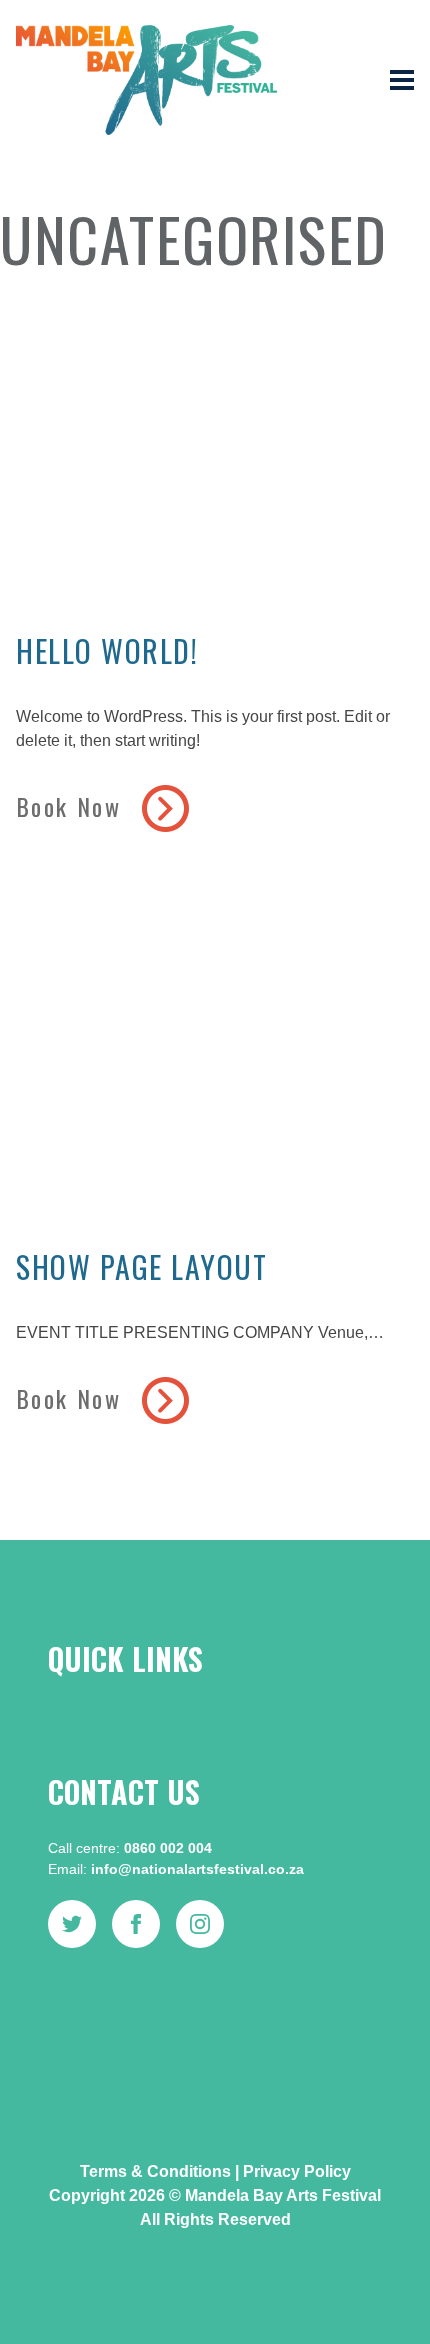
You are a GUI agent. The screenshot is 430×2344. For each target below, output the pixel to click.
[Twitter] (72, 1924)
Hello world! (107, 650)
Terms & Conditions (155, 2171)
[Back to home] (146, 80)
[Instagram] (200, 1924)
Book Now (73, 806)
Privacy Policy (297, 2171)
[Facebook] (136, 1924)
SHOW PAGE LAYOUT (141, 1266)
